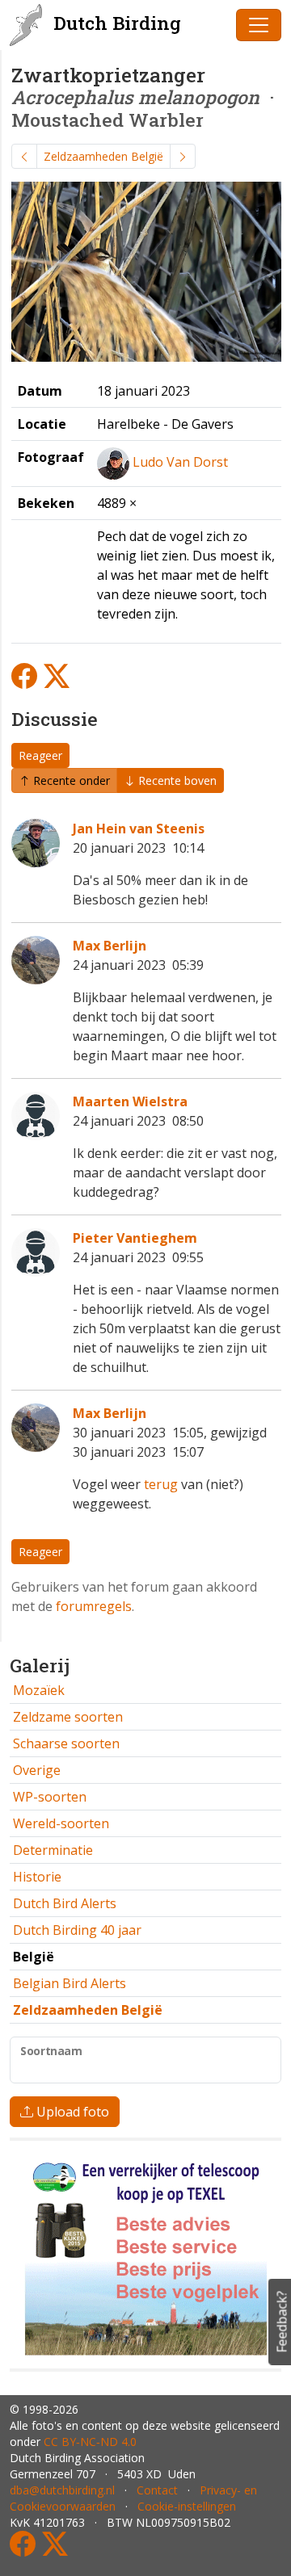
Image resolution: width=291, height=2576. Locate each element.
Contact (157, 2490)
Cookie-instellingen (187, 2506)
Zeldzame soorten (68, 1717)
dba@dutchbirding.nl (62, 2490)
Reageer (40, 755)
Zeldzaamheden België (103, 156)
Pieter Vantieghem (135, 1238)
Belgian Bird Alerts (70, 1983)
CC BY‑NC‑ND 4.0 (90, 2442)
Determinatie (53, 1850)
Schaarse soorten (66, 1743)
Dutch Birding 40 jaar (77, 1930)
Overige (37, 1770)
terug (161, 1484)
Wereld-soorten (61, 1823)
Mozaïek (39, 1690)
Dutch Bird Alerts (65, 1903)
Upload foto (71, 2112)
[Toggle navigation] (259, 25)
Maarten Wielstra (130, 1101)
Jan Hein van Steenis (139, 829)
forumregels (94, 1606)
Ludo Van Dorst (180, 462)
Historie (37, 1877)
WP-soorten (50, 1797)
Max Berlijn (110, 946)
